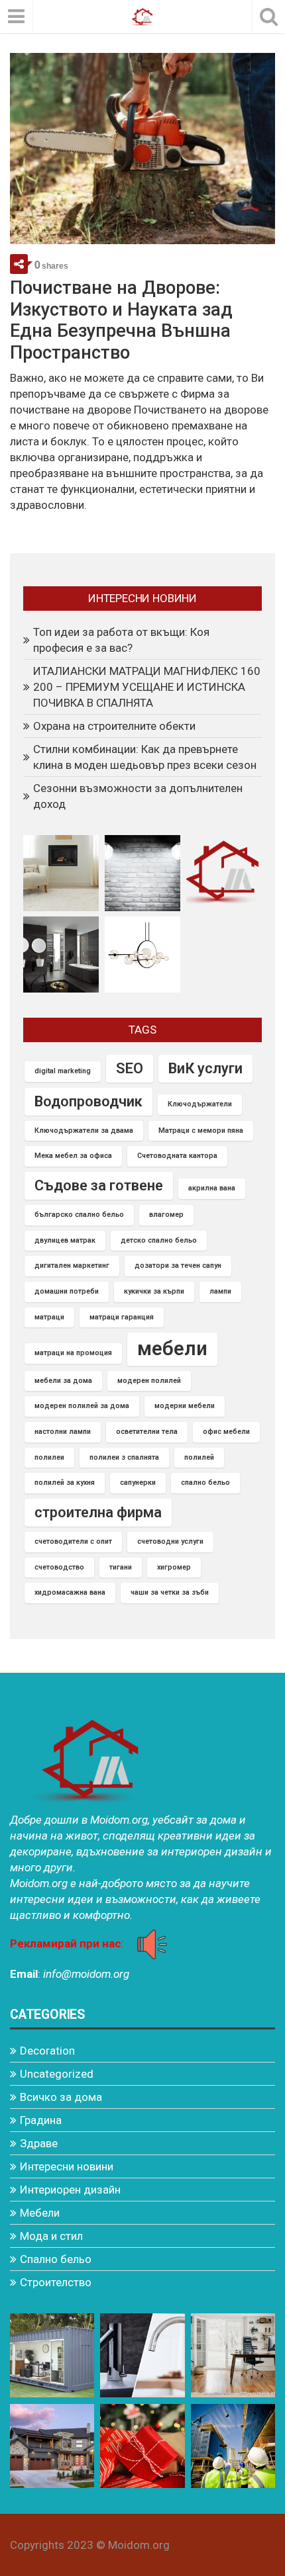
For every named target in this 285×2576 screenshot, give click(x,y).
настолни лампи (63, 1432)
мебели (172, 1349)
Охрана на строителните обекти (114, 726)
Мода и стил (51, 2236)
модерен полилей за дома (82, 1406)
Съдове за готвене (99, 1185)
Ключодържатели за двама (84, 1131)
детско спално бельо (159, 1240)
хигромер (174, 1567)
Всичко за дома (61, 2097)
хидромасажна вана (70, 1592)
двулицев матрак (65, 1240)
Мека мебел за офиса (73, 1156)
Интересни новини (67, 2166)
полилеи (49, 1457)
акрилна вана (212, 1188)
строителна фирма (98, 1512)
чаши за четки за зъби (170, 1592)
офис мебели (226, 1432)
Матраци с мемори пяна (201, 1131)
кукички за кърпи (154, 1291)
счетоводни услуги (170, 1541)
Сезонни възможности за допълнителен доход (138, 796)
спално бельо (205, 1483)
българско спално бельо (79, 1215)
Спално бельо (56, 2259)
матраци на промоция (73, 1353)
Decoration (47, 2051)
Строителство (56, 2282)
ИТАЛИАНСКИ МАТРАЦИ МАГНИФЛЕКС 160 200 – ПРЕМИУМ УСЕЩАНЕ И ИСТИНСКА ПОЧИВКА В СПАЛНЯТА (147, 687)
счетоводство (59, 1567)
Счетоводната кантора (177, 1156)
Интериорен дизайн (70, 2190)
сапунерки (138, 1483)
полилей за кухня (65, 1483)
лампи (220, 1291)
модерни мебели (185, 1406)
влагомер (166, 1215)
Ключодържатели (200, 1104)
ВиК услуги (205, 1068)
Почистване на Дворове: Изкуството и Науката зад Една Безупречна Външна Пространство (121, 320)
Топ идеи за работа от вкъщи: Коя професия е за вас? (121, 640)
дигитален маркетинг (72, 1266)
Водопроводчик (88, 1101)
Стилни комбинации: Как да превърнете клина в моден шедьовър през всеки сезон (145, 757)
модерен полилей (149, 1381)
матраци (49, 1317)
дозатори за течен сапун (178, 1266)
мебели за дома (63, 1381)
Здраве (39, 2143)
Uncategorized (57, 2074)
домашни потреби (67, 1291)
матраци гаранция (122, 1317)
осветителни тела (147, 1432)
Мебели (40, 2213)
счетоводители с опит (73, 1541)
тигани (121, 1567)
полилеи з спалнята (124, 1457)
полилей (199, 1457)
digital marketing (63, 1071)
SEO (130, 1068)
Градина (41, 2120)
